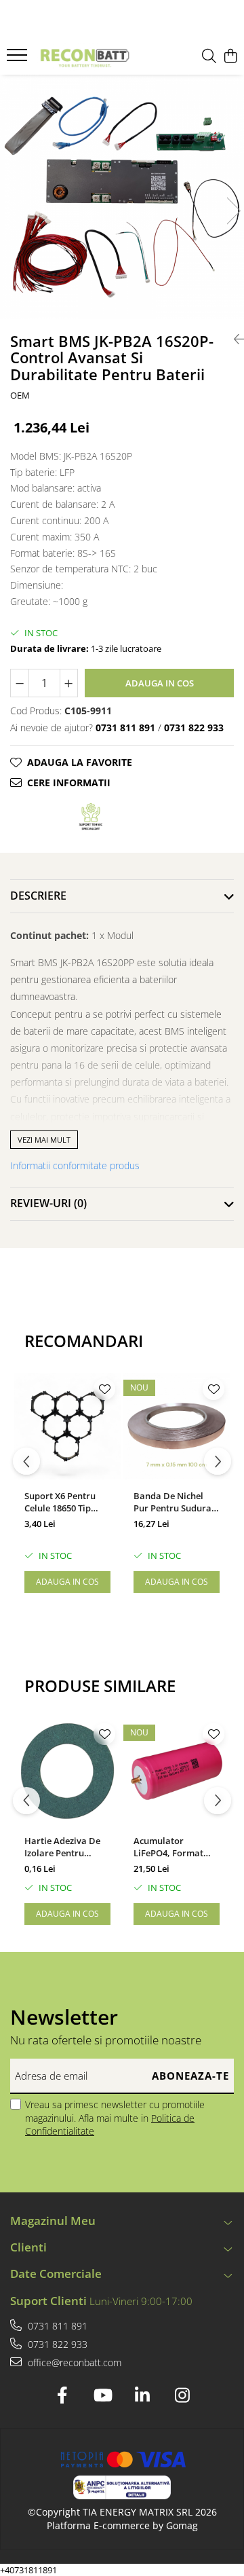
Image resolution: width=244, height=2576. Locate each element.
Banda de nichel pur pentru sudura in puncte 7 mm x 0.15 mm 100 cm (172, 1502)
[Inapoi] (234, 339)
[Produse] (19, 59)
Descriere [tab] (38, 896)
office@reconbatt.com (73, 2362)
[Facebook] (62, 2395)
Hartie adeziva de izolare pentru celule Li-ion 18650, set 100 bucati (64, 1847)
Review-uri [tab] (48, 1203)
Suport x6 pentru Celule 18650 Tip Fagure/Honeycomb (66, 1502)
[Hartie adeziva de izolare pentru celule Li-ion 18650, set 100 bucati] (67, 1771)
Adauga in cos (160, 683)
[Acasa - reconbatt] (84, 57)
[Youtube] (102, 2395)
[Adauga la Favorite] (104, 1389)
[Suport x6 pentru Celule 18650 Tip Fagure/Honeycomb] (67, 1426)
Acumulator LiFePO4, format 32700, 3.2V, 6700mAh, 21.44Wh (173, 1847)
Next (233, 211)
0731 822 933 (56, 2344)
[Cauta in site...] (209, 57)
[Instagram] (182, 2395)
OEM (20, 395)
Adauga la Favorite (80, 762)
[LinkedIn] (142, 2395)
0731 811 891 (56, 2326)
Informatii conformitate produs (75, 1165)
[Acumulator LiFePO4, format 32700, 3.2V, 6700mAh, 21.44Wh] (177, 1771)
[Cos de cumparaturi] (230, 57)
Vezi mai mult (44, 1140)
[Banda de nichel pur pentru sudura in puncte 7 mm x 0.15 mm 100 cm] (177, 1426)
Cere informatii (69, 783)
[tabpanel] (122, 197)
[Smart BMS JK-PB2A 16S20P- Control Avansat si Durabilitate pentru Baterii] (122, 197)
